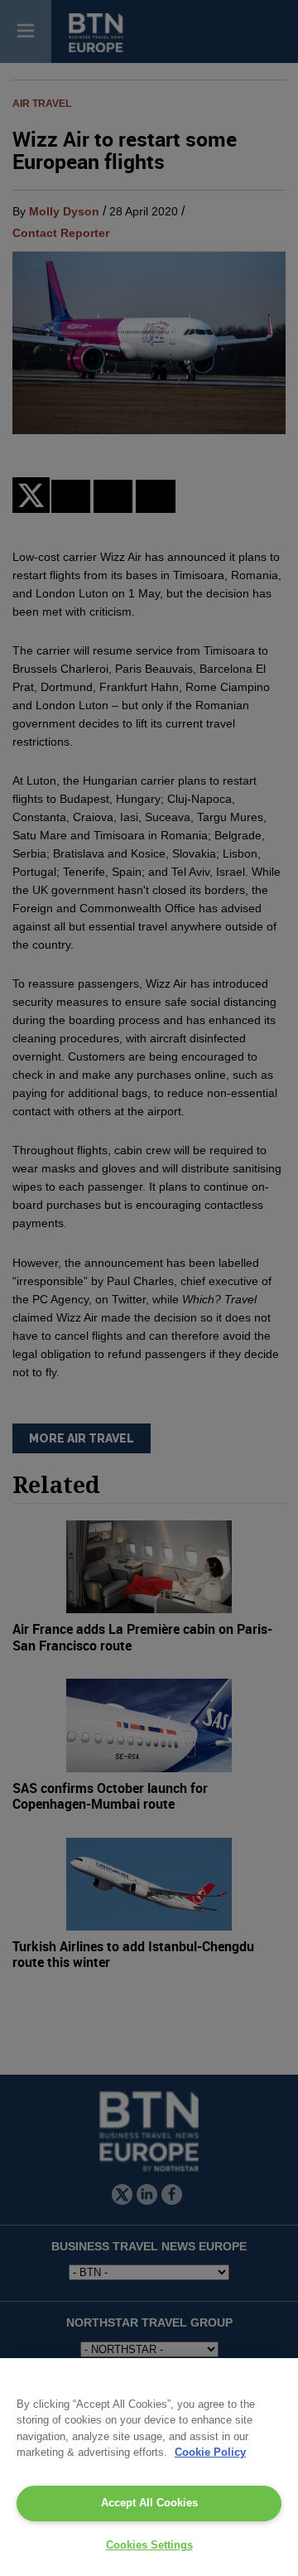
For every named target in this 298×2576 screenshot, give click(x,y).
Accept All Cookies (149, 2503)
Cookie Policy (210, 2452)
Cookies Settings (149, 2545)
